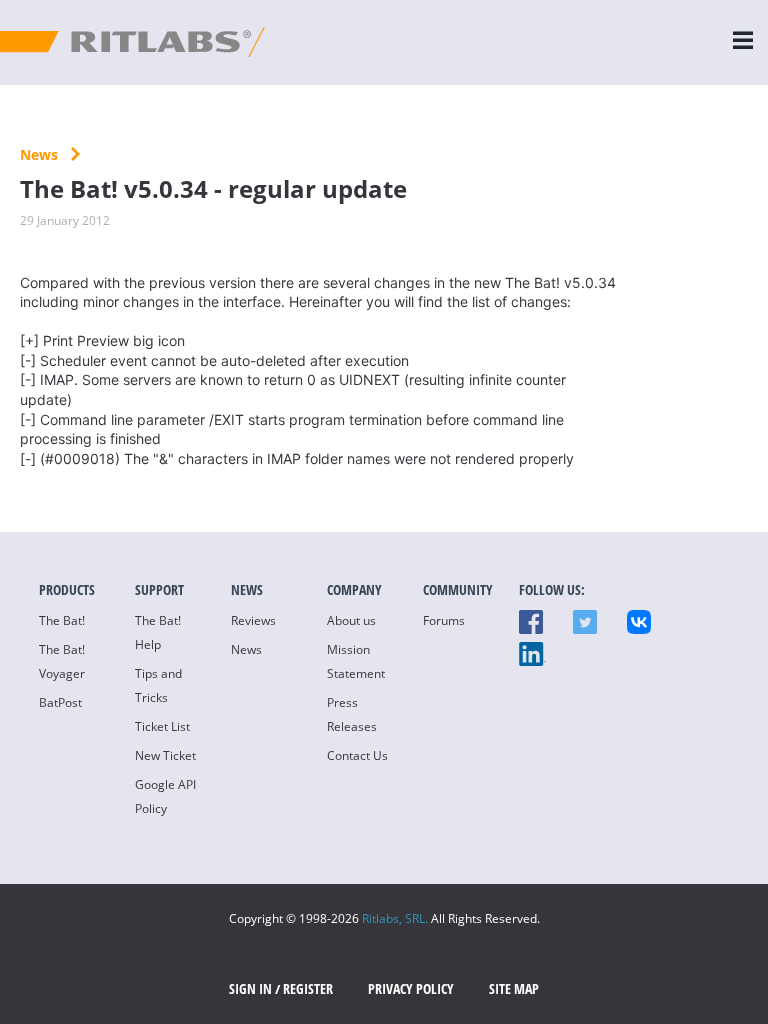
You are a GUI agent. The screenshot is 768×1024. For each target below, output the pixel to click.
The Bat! (62, 620)
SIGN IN (250, 988)
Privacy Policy (411, 988)
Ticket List (162, 726)
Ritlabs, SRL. (395, 918)
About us (351, 620)
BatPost (60, 702)
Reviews (253, 620)
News (41, 154)
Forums (444, 620)
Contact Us (357, 755)
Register (308, 988)
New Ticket (165, 755)
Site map (514, 988)
